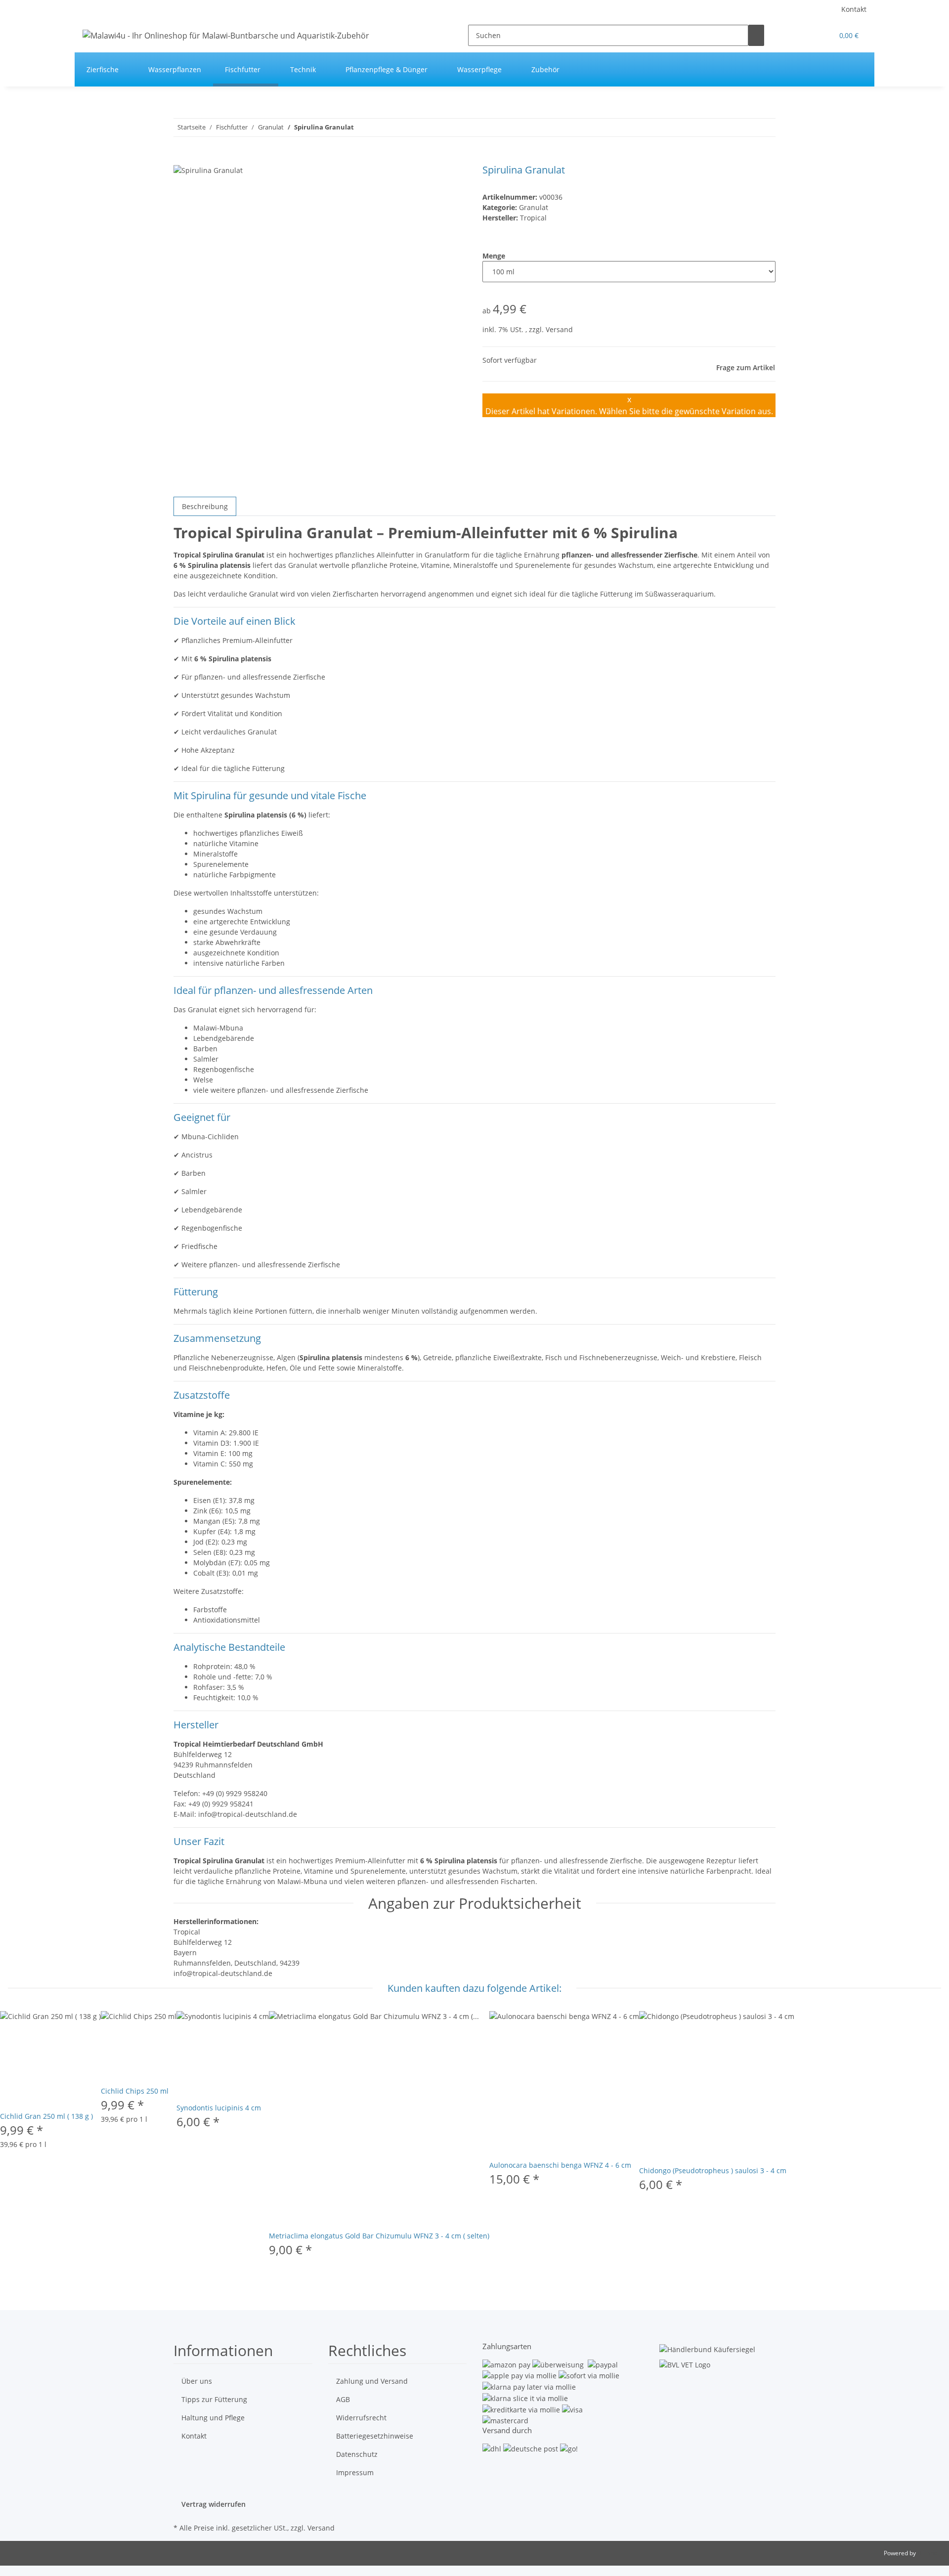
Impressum (355, 2472)
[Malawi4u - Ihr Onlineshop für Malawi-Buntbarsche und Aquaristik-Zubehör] (226, 35)
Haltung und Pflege (213, 2418)
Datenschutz (357, 2454)
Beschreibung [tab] (205, 506)
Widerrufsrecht (361, 2418)
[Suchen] (756, 35)
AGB (343, 2399)
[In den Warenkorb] (181, 159)
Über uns (197, 2381)
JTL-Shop (929, 2553)
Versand (559, 329)
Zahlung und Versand (372, 2381)
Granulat (534, 207)
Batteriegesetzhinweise (375, 2436)
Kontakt (854, 9)
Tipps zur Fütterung (214, 2399)
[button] (821, 35)
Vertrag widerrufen (214, 2504)
